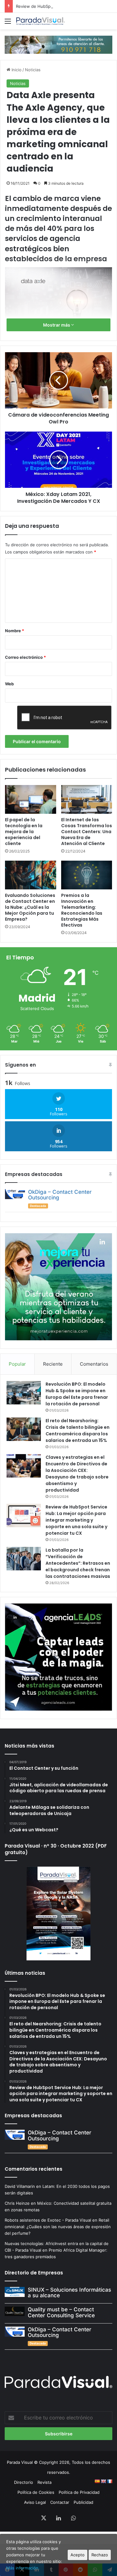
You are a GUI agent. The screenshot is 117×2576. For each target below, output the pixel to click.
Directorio (24, 2482)
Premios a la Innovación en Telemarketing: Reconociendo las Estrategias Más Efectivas (82, 910)
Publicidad (83, 2502)
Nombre (15, 631)
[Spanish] (97, 2481)
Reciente (53, 1364)
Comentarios (94, 1364)
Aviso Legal (35, 2502)
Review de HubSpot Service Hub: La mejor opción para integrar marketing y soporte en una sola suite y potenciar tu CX (76, 1520)
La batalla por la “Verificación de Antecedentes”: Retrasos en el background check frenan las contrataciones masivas (78, 1563)
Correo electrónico (25, 657)
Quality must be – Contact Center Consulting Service (61, 2312)
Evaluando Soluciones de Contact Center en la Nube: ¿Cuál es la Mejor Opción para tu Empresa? (30, 907)
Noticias (33, 70)
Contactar (60, 2502)
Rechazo (100, 2555)
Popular (17, 1364)
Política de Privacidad (79, 2492)
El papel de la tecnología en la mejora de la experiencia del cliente (24, 832)
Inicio (16, 70)
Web (9, 684)
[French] (110, 2481)
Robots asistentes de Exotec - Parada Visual (48, 2220)
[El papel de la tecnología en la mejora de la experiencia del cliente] (31, 799)
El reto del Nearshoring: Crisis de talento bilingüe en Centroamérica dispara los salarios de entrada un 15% (78, 1431)
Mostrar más (57, 325)
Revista (44, 2482)
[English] (103, 2481)
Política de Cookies (36, 2492)
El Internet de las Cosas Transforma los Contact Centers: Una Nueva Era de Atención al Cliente (87, 832)
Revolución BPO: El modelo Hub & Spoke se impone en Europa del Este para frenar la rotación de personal (77, 1394)
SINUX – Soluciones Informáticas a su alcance (69, 2293)
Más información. (23, 2568)
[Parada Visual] (41, 21)
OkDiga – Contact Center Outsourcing (60, 1195)
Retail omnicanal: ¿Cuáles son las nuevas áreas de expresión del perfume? (58, 2227)
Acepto (78, 2555)
